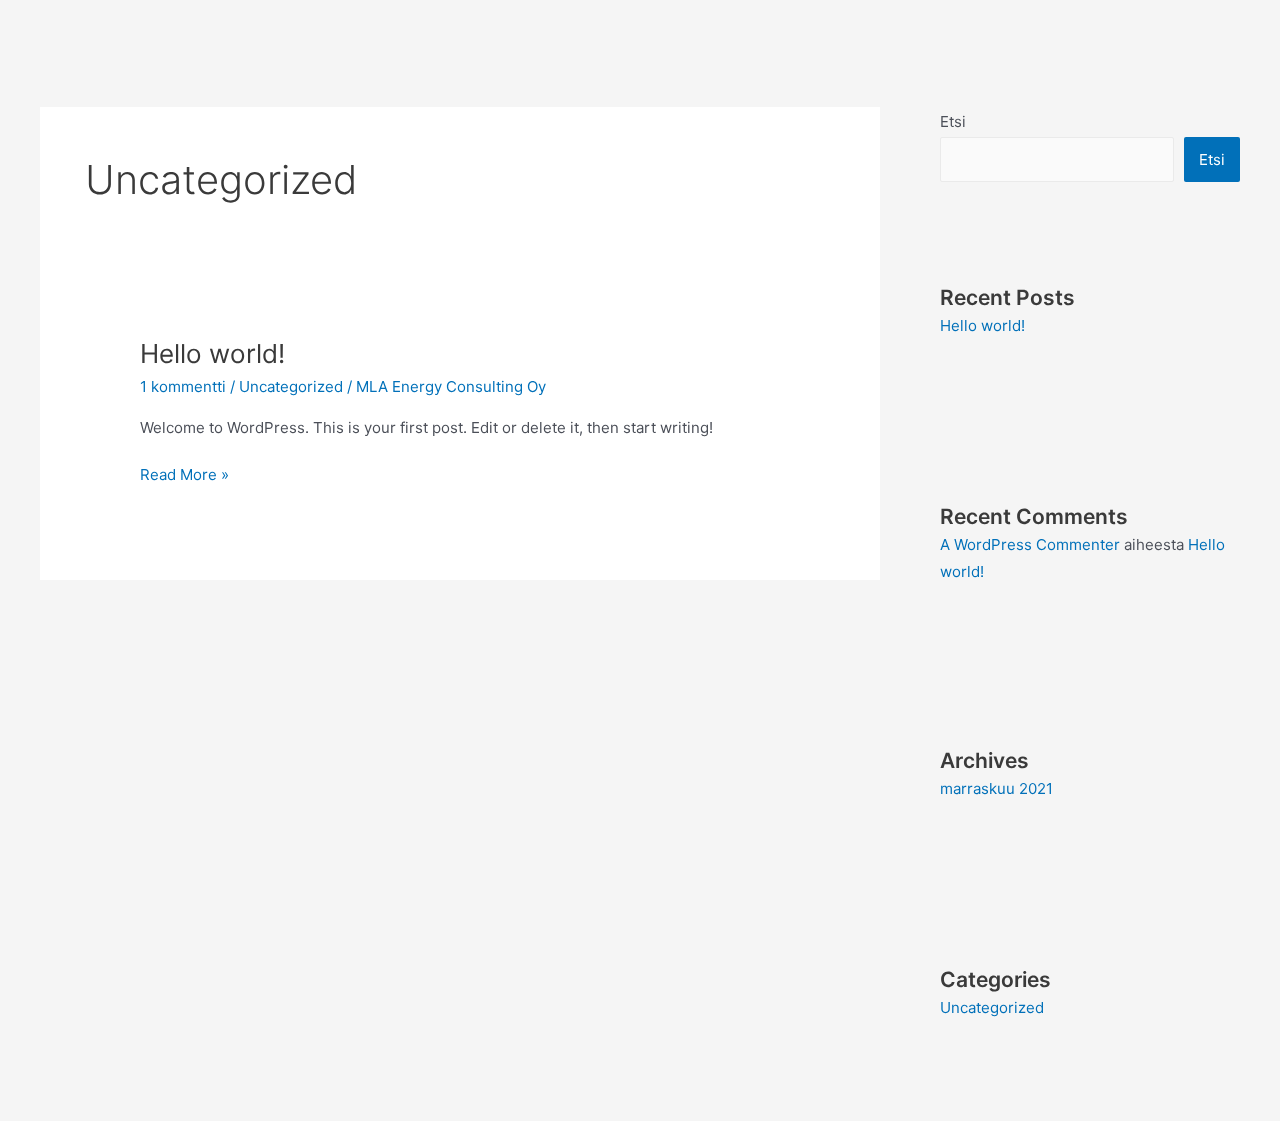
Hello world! (212, 353)
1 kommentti (183, 386)
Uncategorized (291, 386)
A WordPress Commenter (1030, 544)
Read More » (184, 473)
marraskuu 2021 (996, 788)
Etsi (953, 121)
